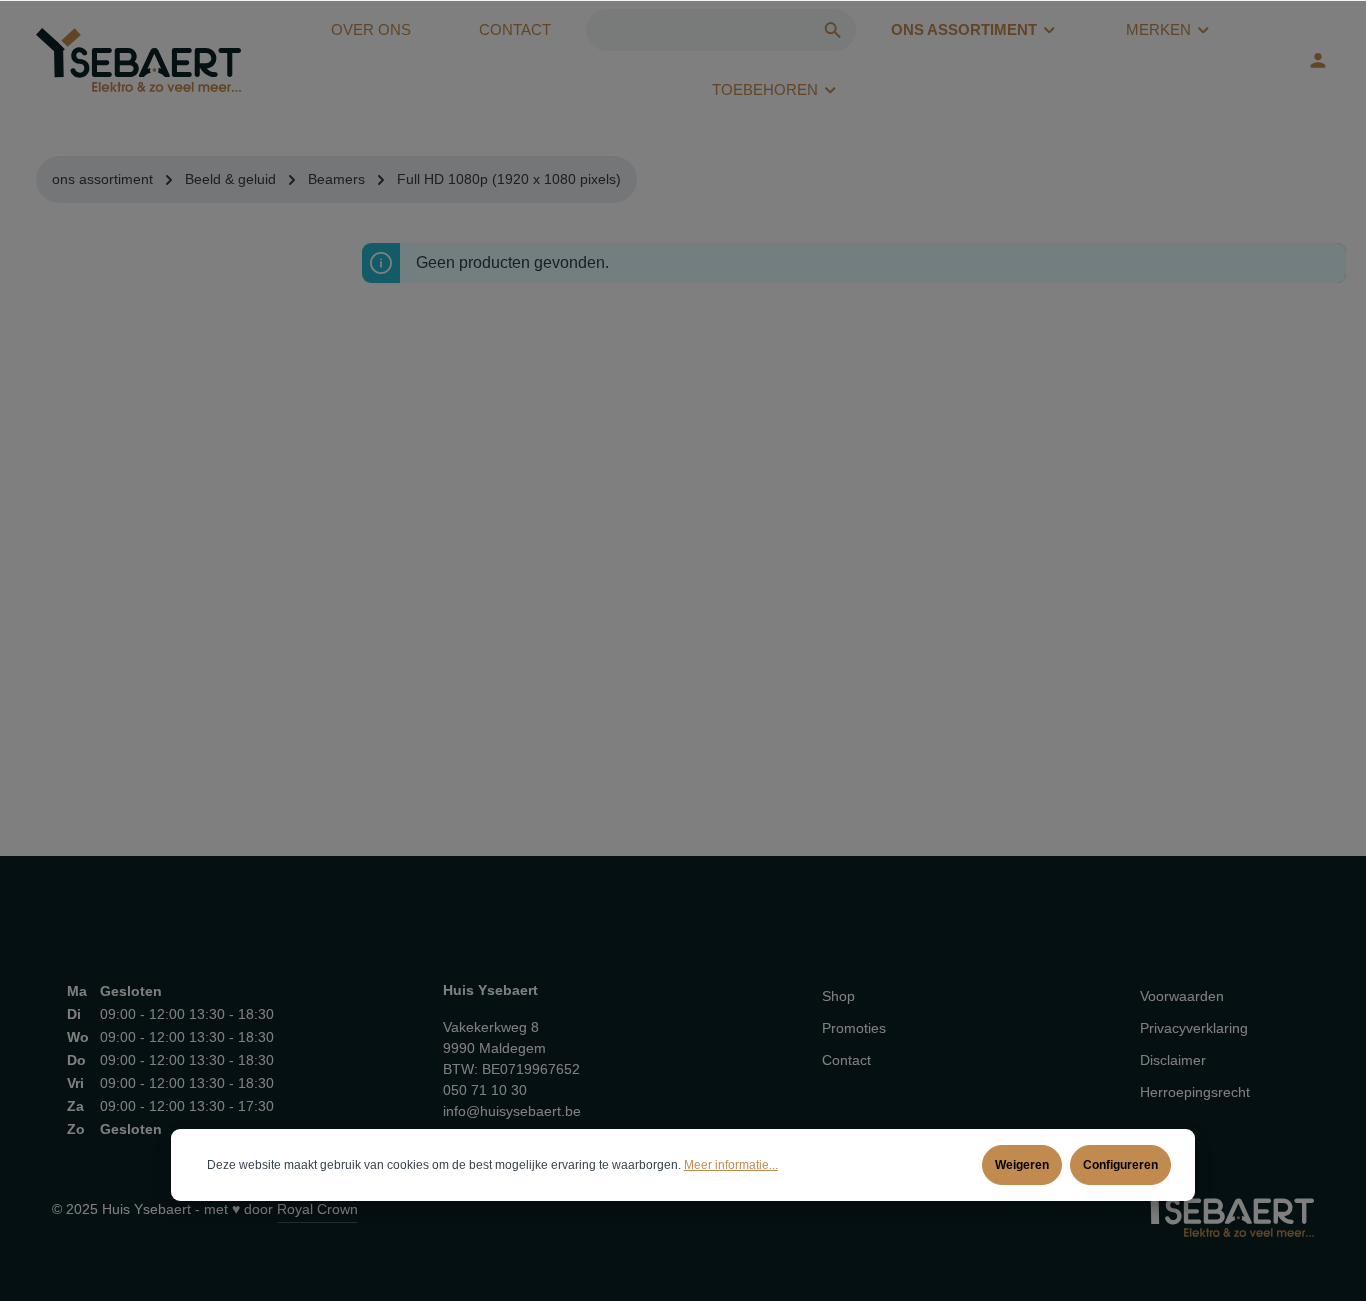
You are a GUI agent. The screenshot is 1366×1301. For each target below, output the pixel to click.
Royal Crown (317, 1209)
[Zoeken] (833, 30)
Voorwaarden (1182, 996)
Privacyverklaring (1194, 1028)
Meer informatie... (731, 1165)
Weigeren (1022, 1165)
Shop (838, 996)
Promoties (854, 1028)
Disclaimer (1173, 1060)
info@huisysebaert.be (512, 1111)
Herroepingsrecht (1195, 1092)
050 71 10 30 (485, 1090)
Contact (846, 1060)
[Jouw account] (1318, 60)
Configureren (1120, 1165)
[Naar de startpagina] (138, 60)
